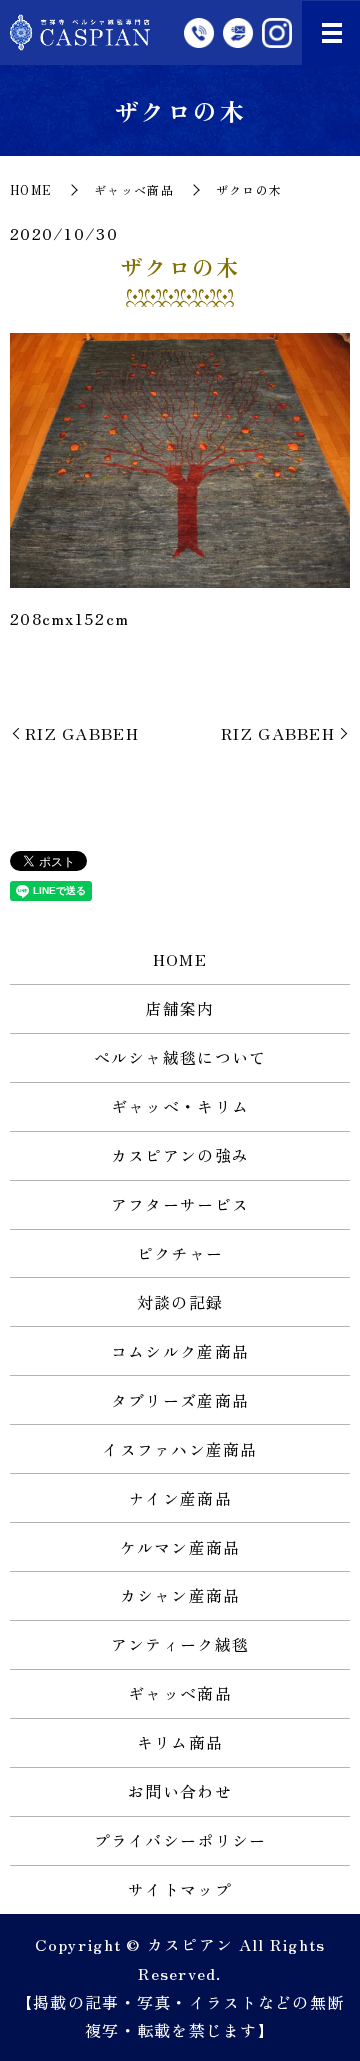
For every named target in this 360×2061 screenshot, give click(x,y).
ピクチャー (180, 1253)
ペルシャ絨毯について (180, 1057)
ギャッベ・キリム (180, 1106)
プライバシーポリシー (180, 1840)
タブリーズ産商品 (180, 1400)
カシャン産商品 (180, 1595)
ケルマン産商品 (180, 1547)
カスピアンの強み (180, 1155)
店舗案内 (179, 1008)
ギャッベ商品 (134, 189)
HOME (31, 189)
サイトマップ (180, 1889)
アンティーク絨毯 (180, 1644)
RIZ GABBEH (82, 733)
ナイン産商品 (180, 1498)
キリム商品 (180, 1742)
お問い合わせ (180, 1791)
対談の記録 (180, 1302)
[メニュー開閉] (332, 33)
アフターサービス (180, 1204)
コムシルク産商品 (180, 1351)
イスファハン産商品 (180, 1449)
